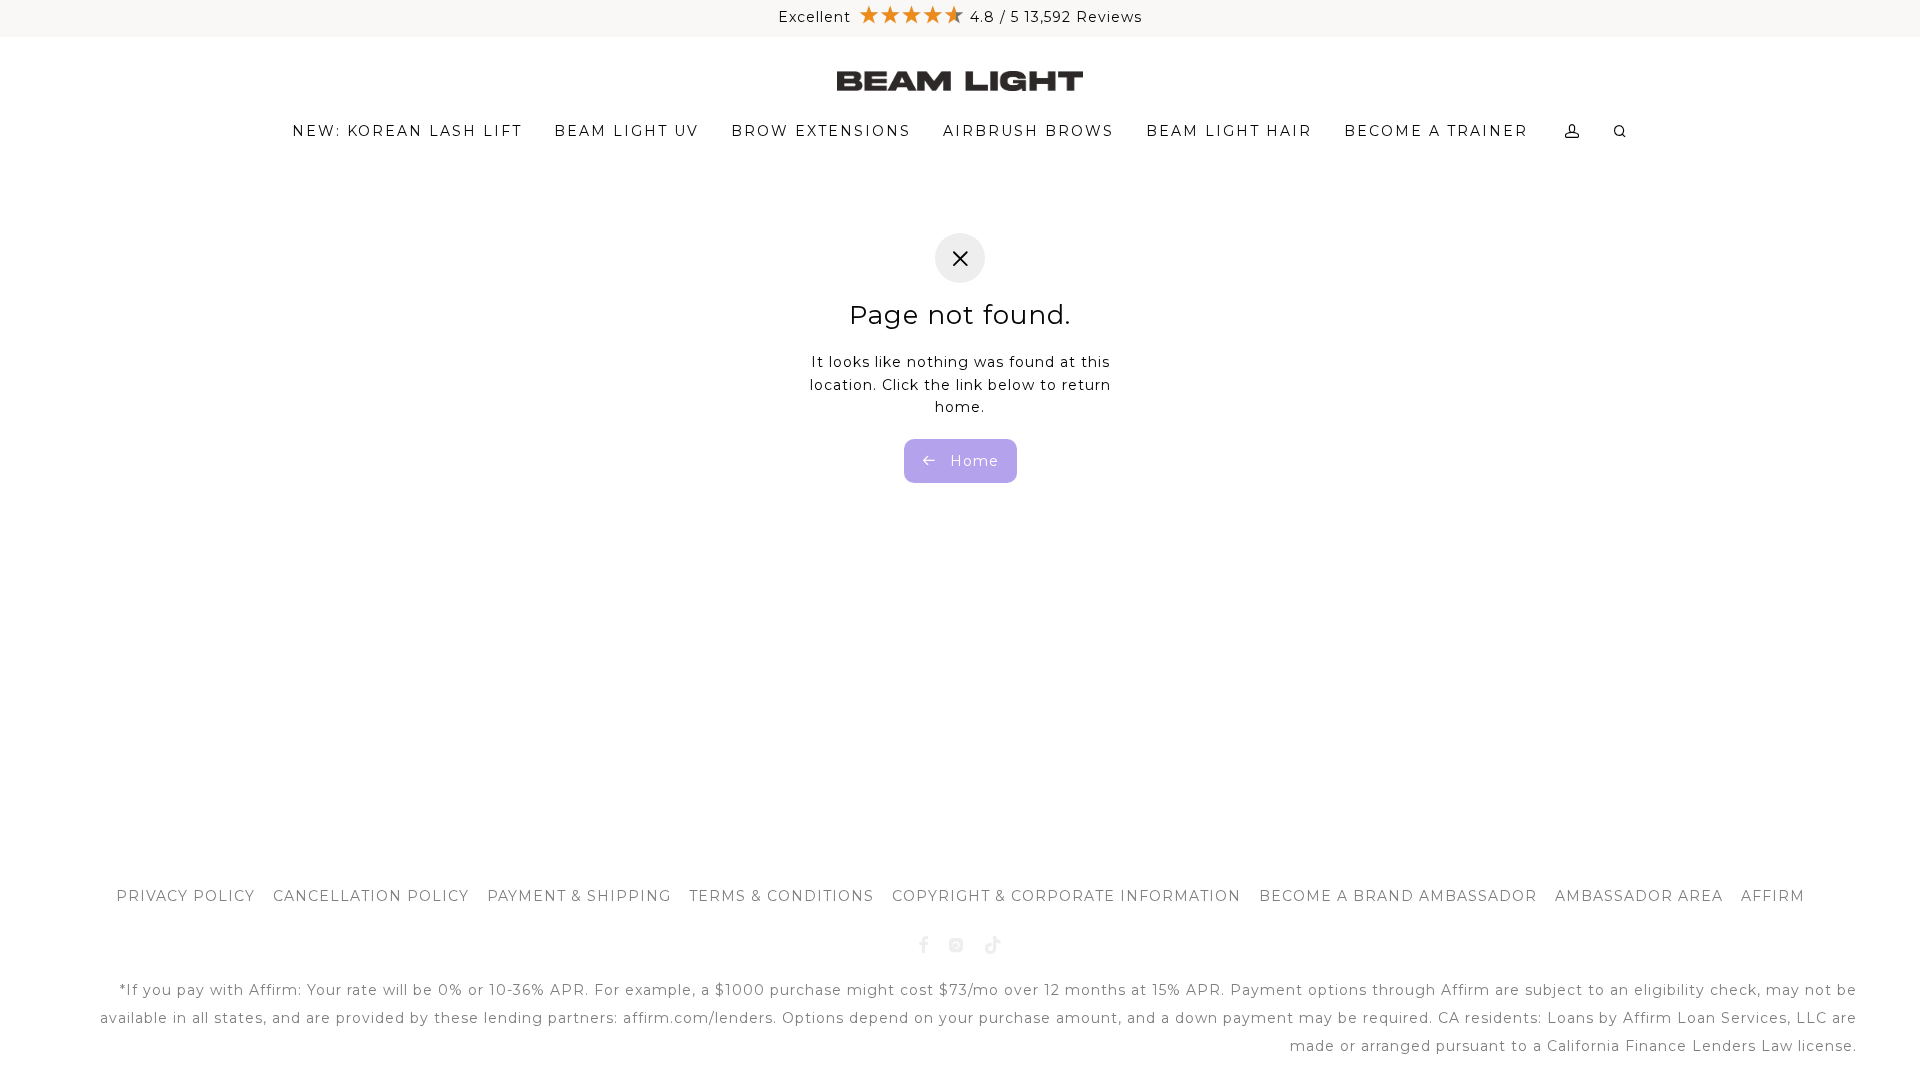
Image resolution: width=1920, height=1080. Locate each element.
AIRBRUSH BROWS (1028, 131)
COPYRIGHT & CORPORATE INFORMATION (1066, 896)
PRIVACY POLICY (185, 896)
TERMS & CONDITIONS (781, 896)
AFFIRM (1773, 896)
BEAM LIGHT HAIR (1229, 131)
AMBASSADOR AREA (1639, 896)
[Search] (1621, 131)
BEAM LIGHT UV (626, 131)
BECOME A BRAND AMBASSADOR (1398, 896)
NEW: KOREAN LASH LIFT (407, 131)
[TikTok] (993, 944)
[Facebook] (923, 944)
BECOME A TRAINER (1436, 131)
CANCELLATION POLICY (371, 896)
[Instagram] (956, 944)
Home (972, 461)
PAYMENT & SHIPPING (579, 896)
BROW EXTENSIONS (821, 131)
